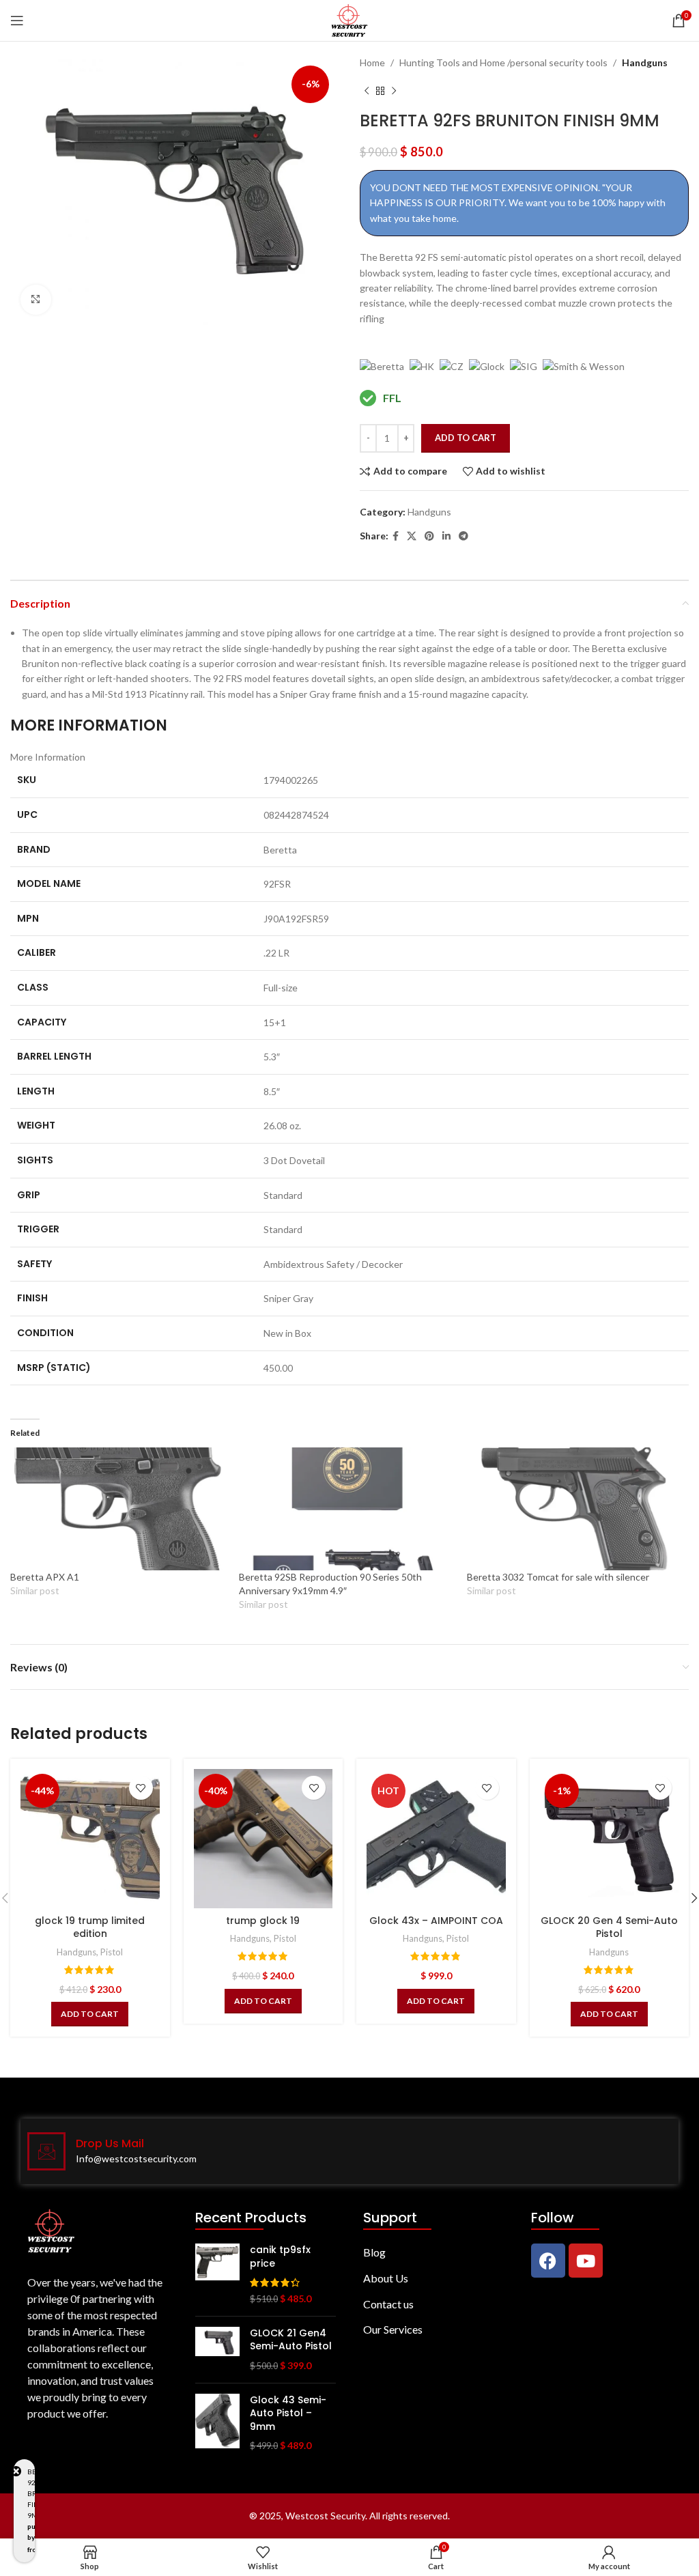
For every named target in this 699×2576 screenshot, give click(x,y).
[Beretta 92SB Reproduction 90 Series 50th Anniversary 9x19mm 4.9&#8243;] (346, 1509)
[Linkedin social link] (446, 536)
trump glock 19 (263, 1921)
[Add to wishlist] (141, 1788)
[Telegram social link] (463, 536)
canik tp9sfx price (280, 2257)
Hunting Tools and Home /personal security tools (503, 62)
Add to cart (466, 438)
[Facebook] (548, 2261)
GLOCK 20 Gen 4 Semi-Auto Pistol (609, 1927)
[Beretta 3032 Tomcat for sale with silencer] (574, 1509)
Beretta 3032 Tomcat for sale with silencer (558, 1577)
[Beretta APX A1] (118, 1509)
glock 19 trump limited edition (90, 1927)
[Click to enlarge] (36, 300)
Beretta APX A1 (45, 1577)
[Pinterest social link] (429, 536)
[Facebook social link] (396, 536)
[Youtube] (586, 2261)
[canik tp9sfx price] (217, 2274)
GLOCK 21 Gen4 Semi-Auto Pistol (291, 2340)
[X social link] (412, 536)
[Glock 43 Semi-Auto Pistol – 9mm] (217, 2423)
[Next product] (394, 91)
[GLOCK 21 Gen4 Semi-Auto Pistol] (217, 2350)
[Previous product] (367, 91)
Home (372, 62)
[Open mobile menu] (17, 20)
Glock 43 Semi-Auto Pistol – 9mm (288, 2414)
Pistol (112, 1952)
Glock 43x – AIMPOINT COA (436, 1921)
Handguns (645, 62)
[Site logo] (349, 19)
